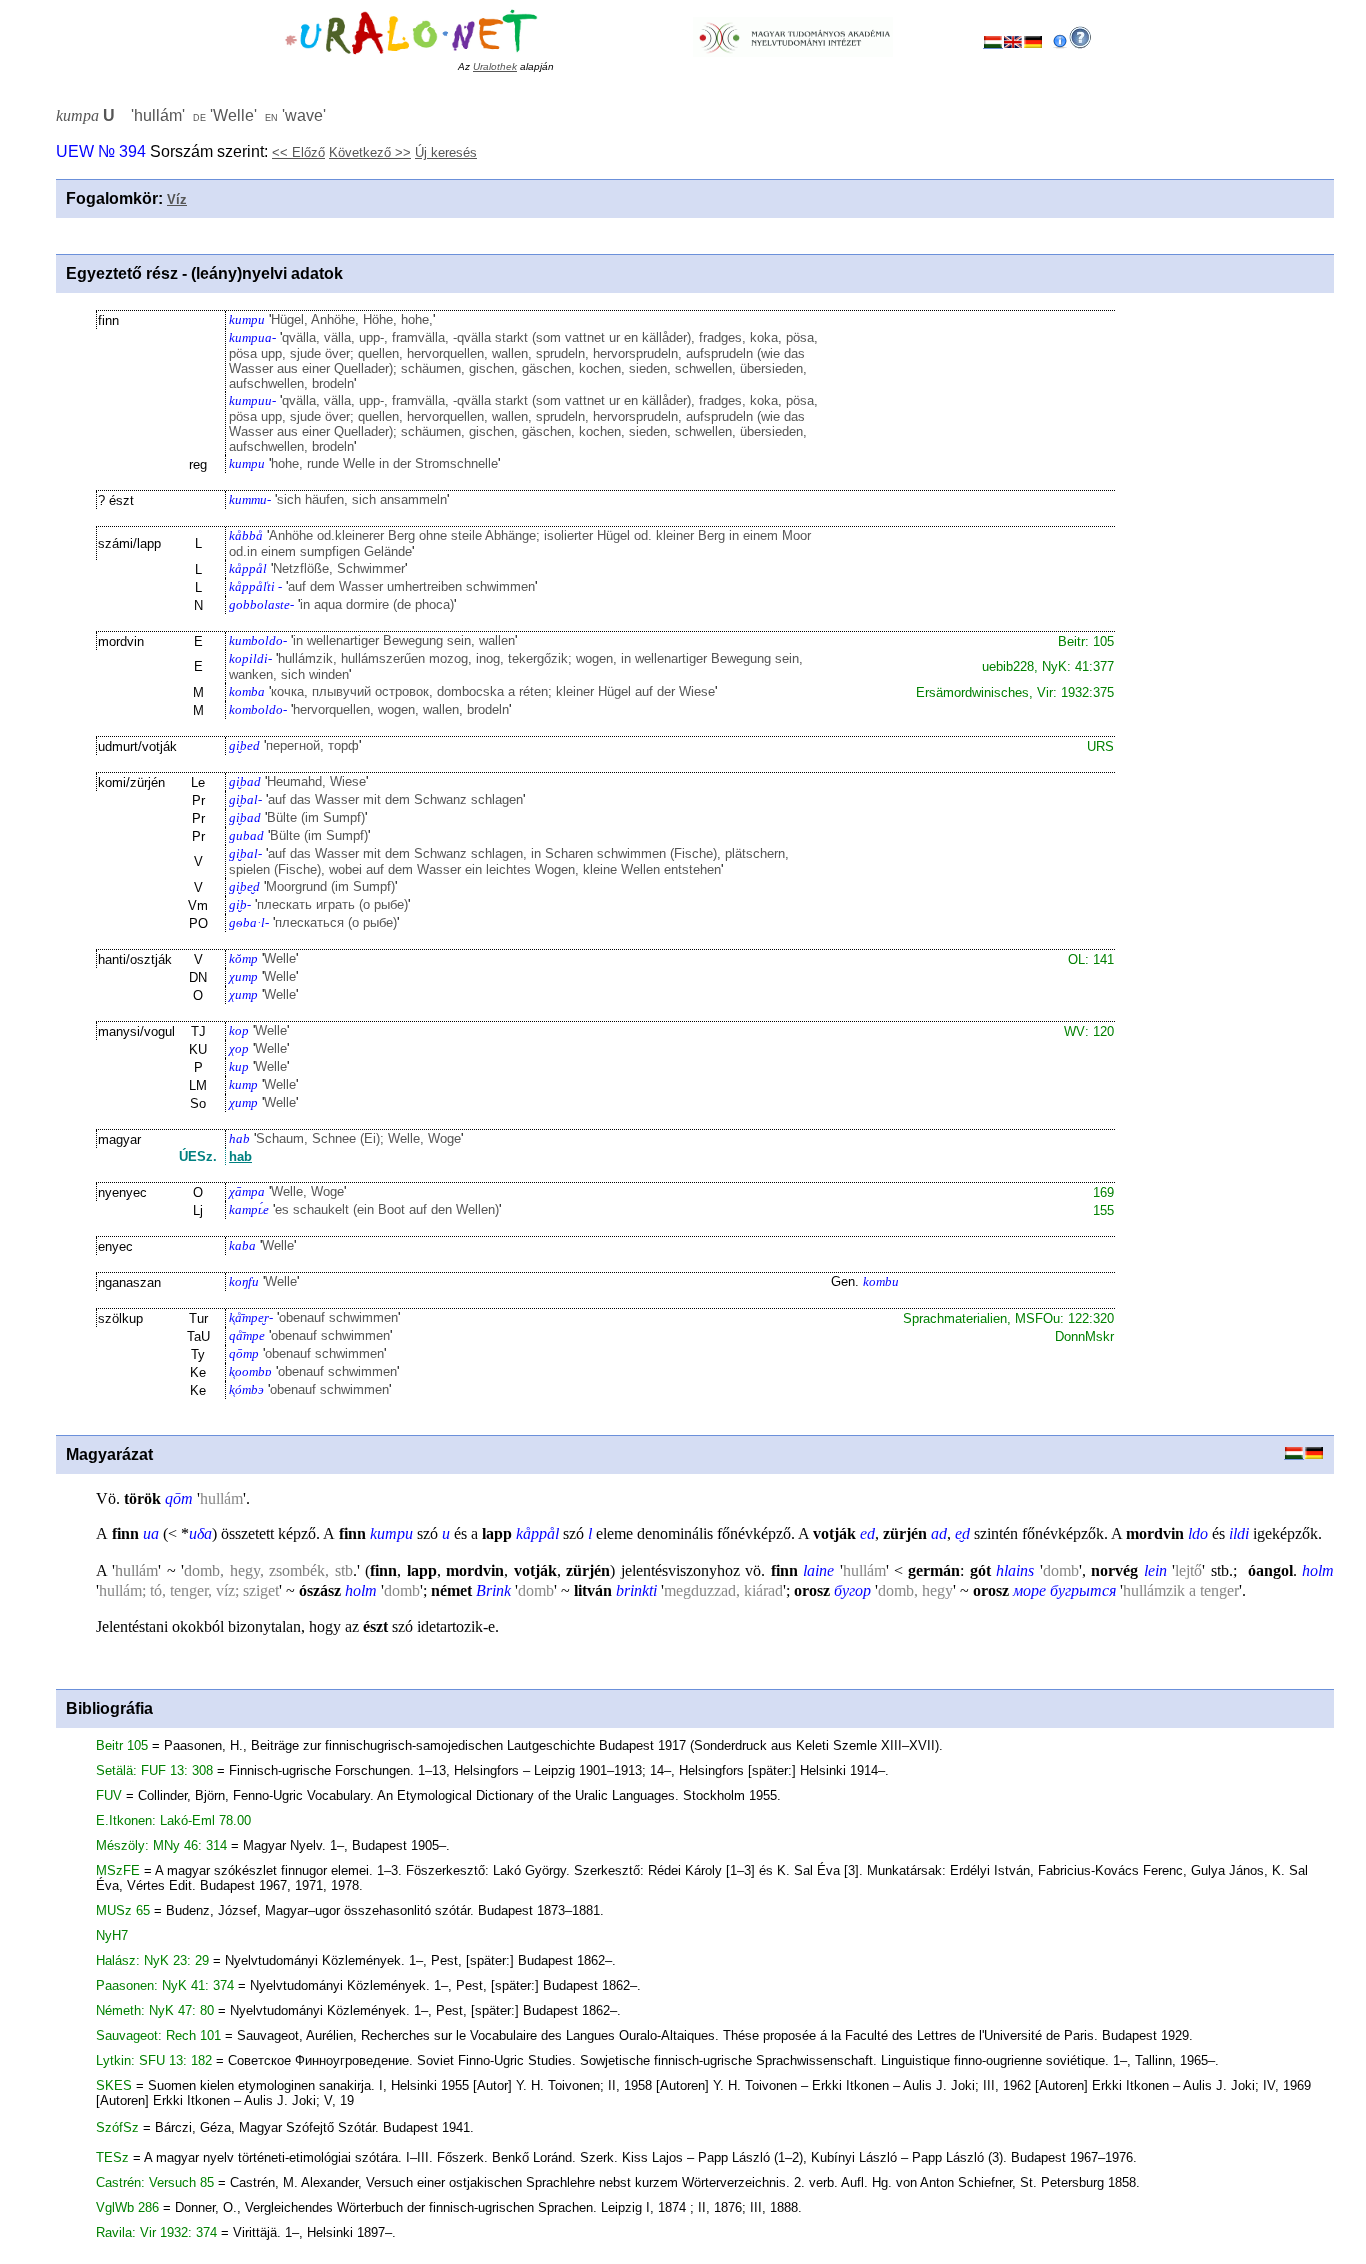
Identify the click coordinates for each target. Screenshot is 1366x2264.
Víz (177, 199)
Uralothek (495, 66)
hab (240, 1156)
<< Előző (298, 152)
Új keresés (446, 152)
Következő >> (370, 152)
